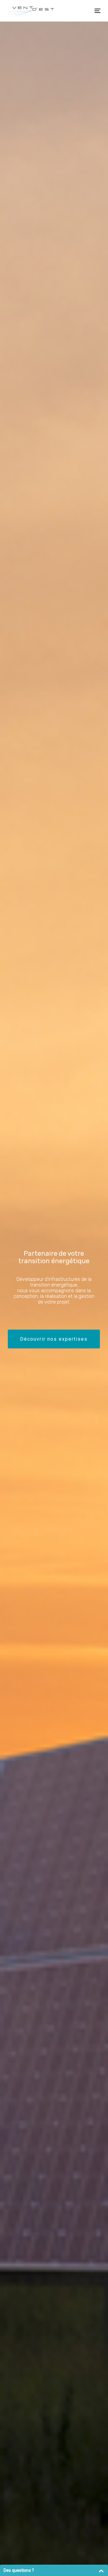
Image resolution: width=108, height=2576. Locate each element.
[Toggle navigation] (85, 11)
